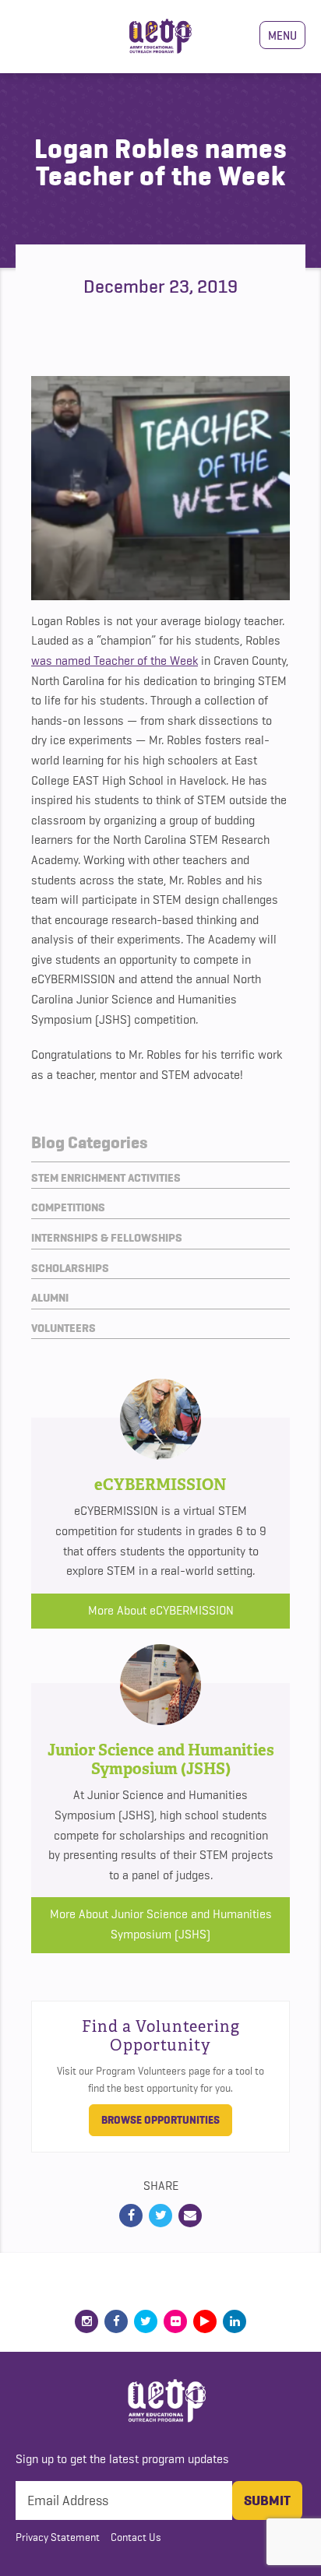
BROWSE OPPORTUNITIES (160, 2120)
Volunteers (63, 1328)
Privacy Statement (58, 2537)
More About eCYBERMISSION (161, 1611)
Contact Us (136, 2537)
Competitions (68, 1207)
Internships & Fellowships (107, 1238)
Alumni (50, 1298)
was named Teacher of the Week (115, 661)
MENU (282, 35)
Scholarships (70, 1268)
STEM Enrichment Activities (106, 1178)
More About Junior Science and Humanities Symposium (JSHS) (161, 1924)
